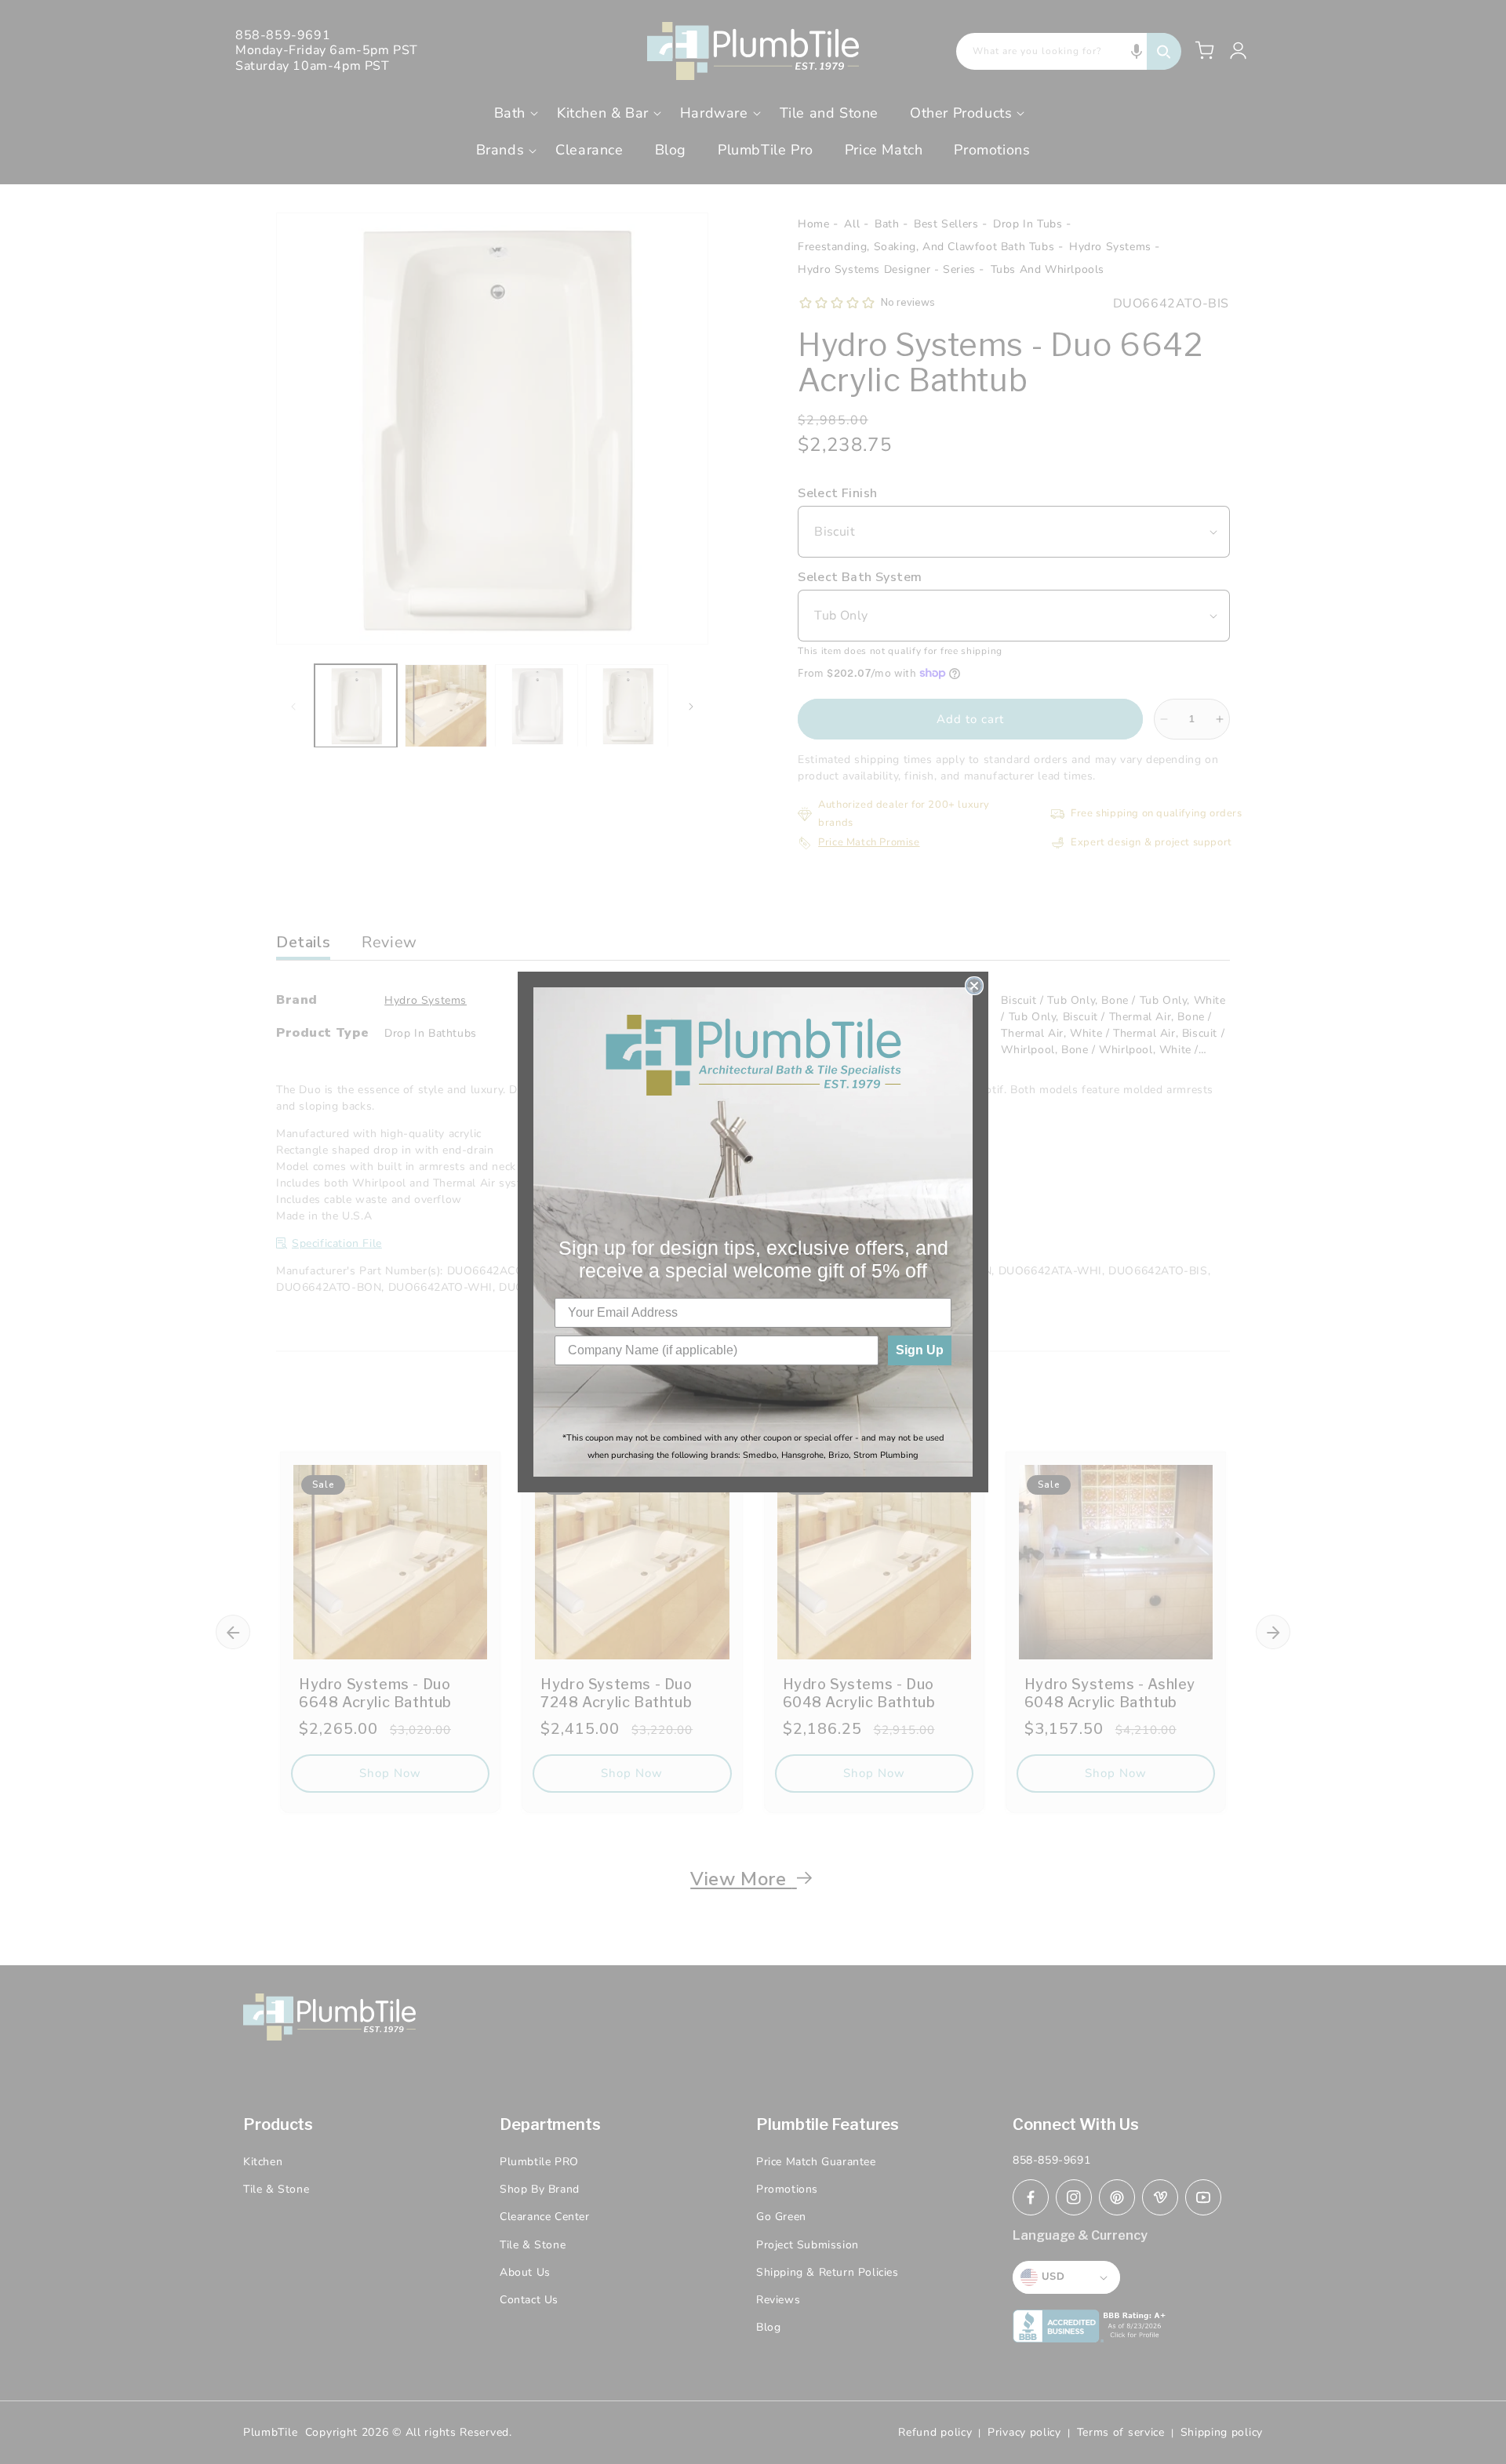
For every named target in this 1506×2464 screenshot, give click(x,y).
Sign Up (920, 1350)
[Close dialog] (974, 986)
